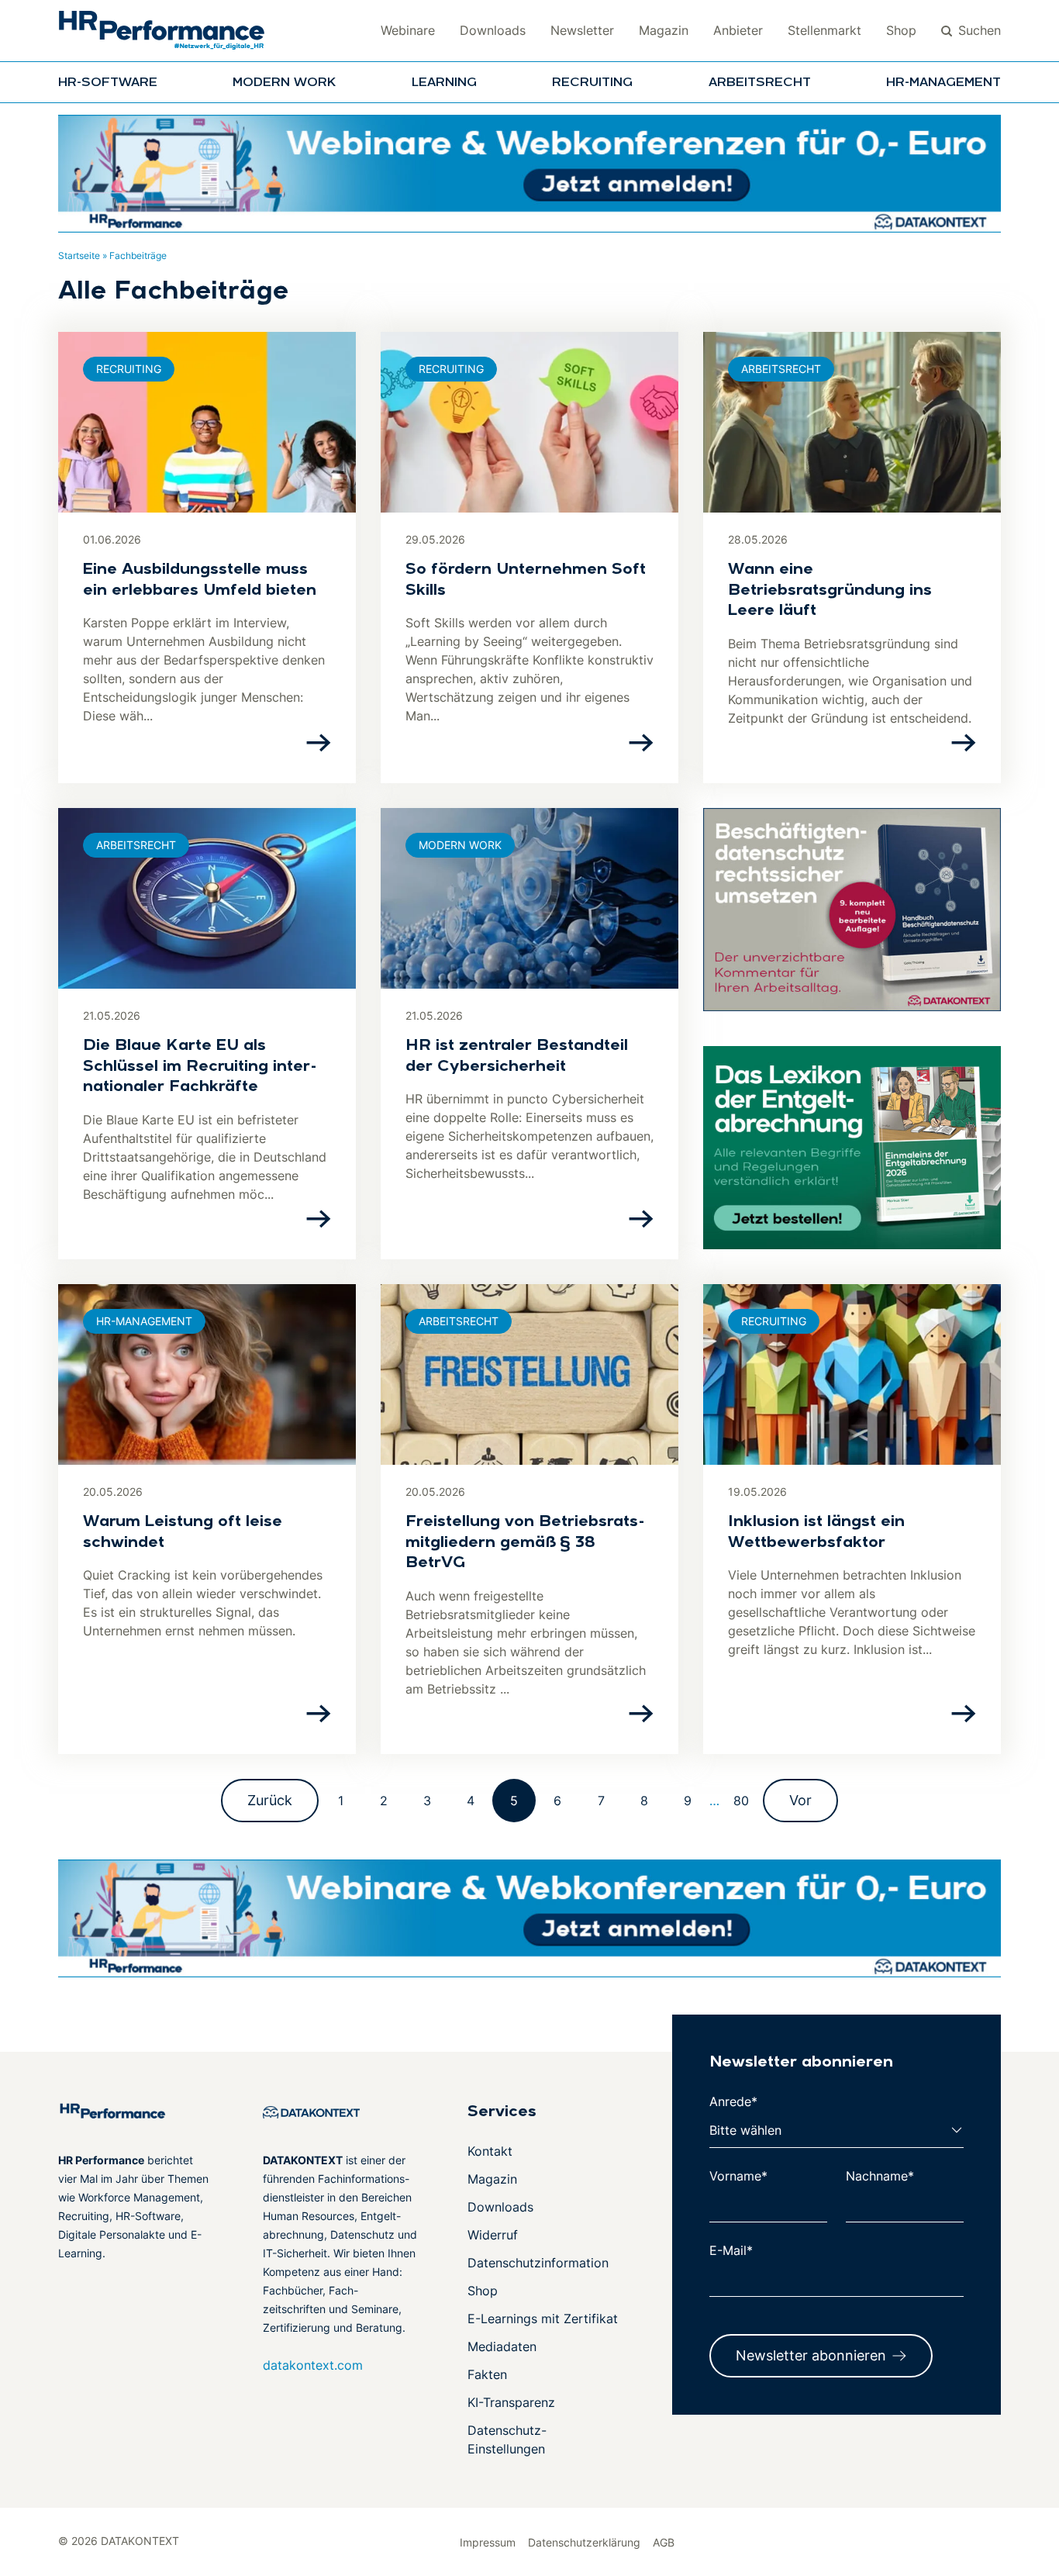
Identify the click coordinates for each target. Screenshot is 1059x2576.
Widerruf (493, 2235)
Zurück (270, 1800)
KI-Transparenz (511, 2402)
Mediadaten (502, 2346)
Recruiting (592, 83)
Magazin (664, 30)
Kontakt (490, 2151)
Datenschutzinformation (538, 2263)
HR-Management (943, 83)
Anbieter (738, 30)
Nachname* (880, 2176)
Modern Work (284, 83)
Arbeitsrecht (760, 83)
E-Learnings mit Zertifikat (543, 2319)
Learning (444, 83)
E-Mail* (731, 2250)
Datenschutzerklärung (584, 2542)
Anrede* (733, 2101)
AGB (664, 2542)
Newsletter (582, 30)
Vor (800, 1800)
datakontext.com (313, 2365)
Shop (901, 30)
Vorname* (738, 2176)
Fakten (487, 2374)
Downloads (493, 30)
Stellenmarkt (824, 30)
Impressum (488, 2542)
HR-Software (108, 83)
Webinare (408, 30)
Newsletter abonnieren (811, 2355)
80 (741, 1801)
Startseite (79, 256)
